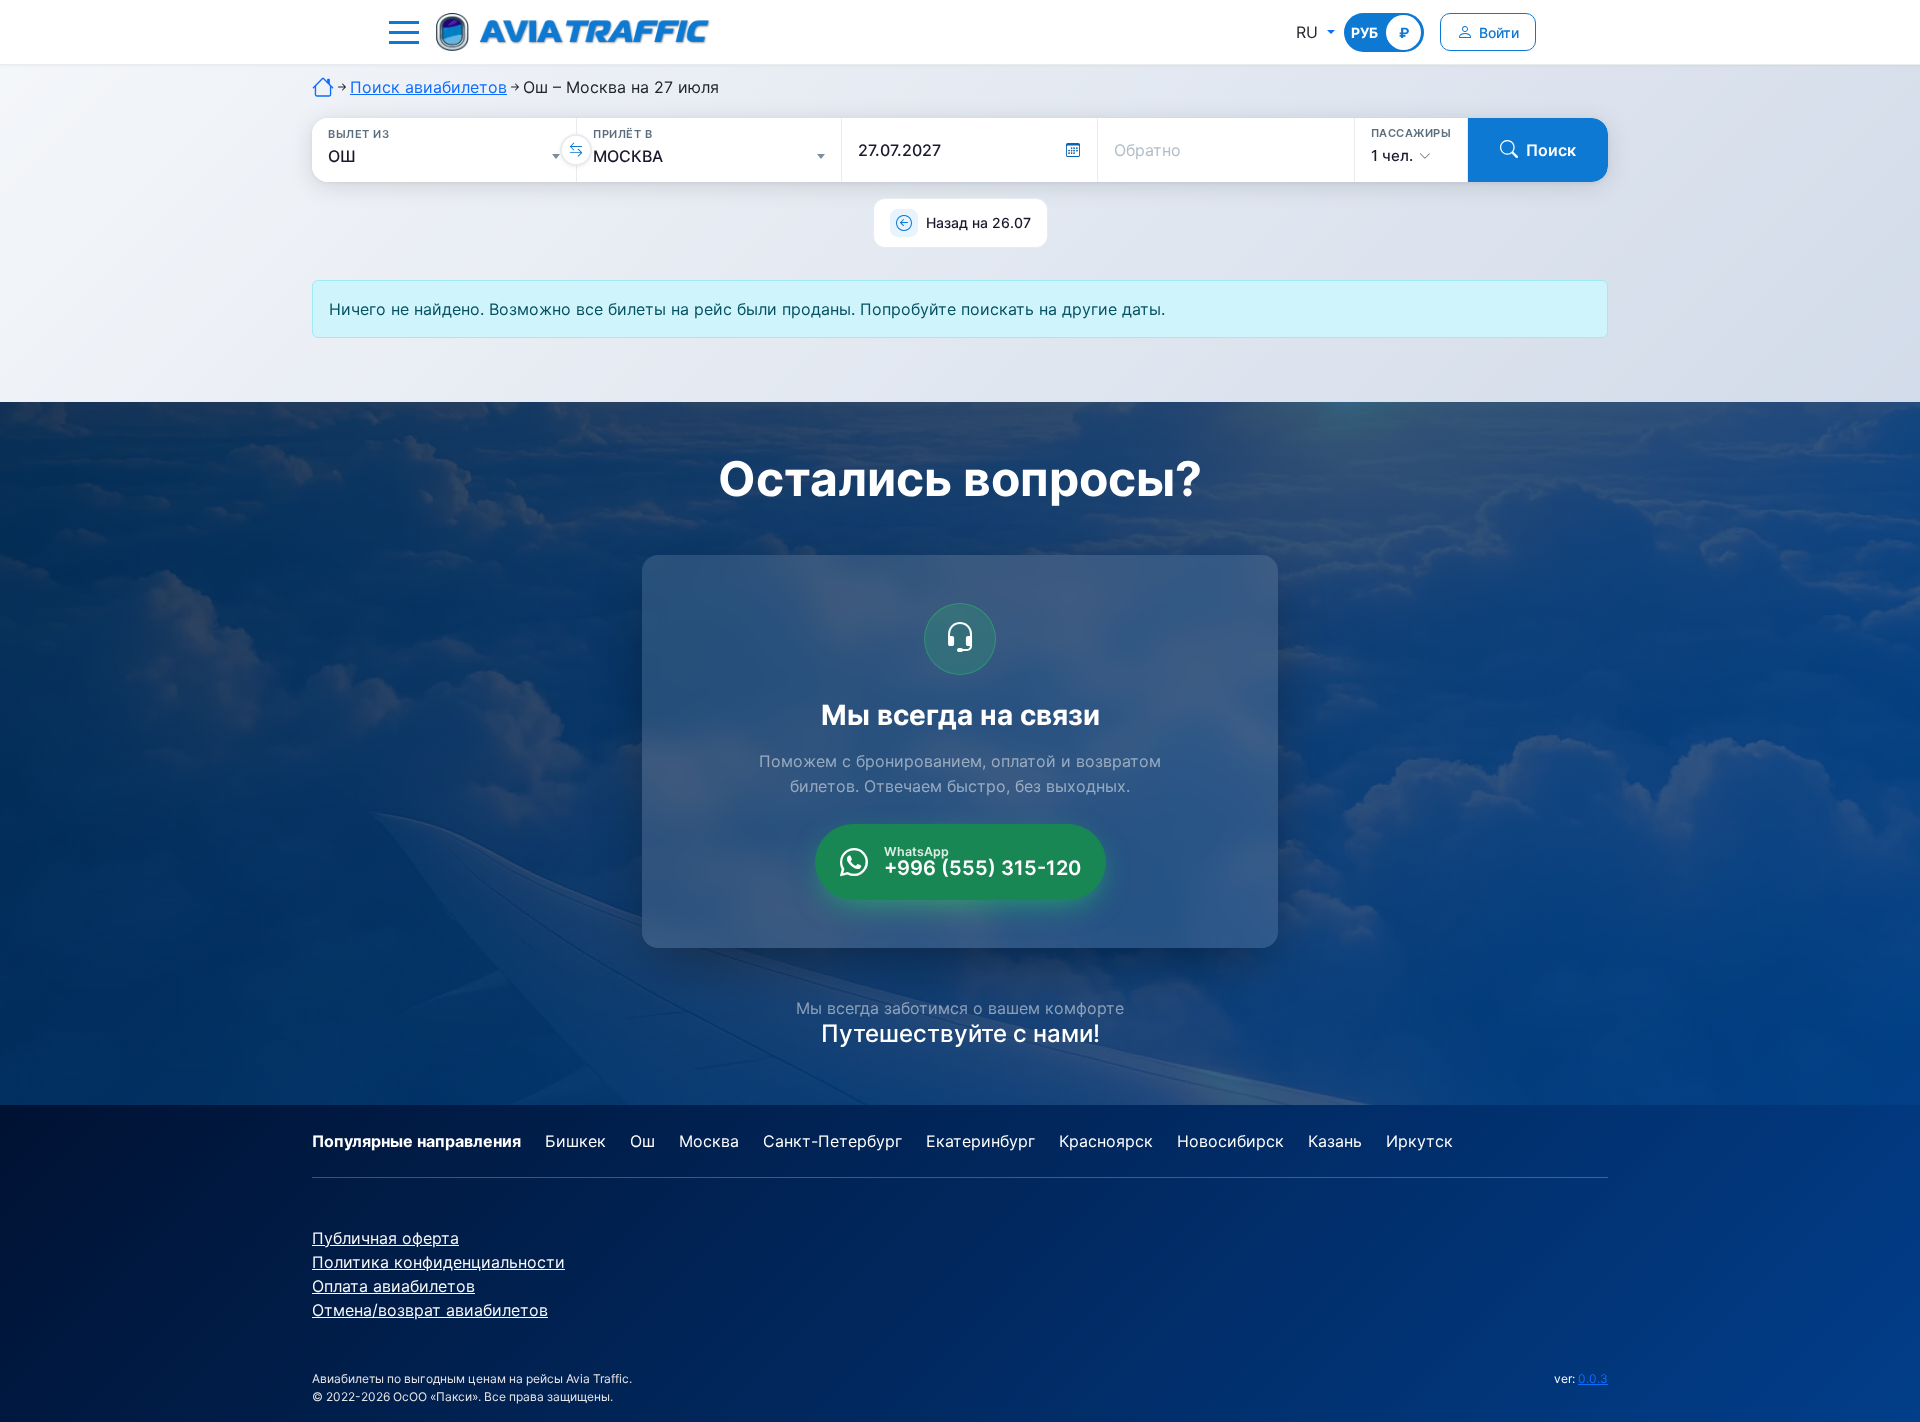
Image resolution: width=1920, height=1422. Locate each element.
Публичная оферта (385, 1238)
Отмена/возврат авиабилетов (430, 1310)
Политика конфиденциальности (438, 1262)
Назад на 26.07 (978, 222)
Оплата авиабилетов (393, 1286)
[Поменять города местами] (576, 150)
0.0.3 (1593, 1378)
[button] (404, 32)
